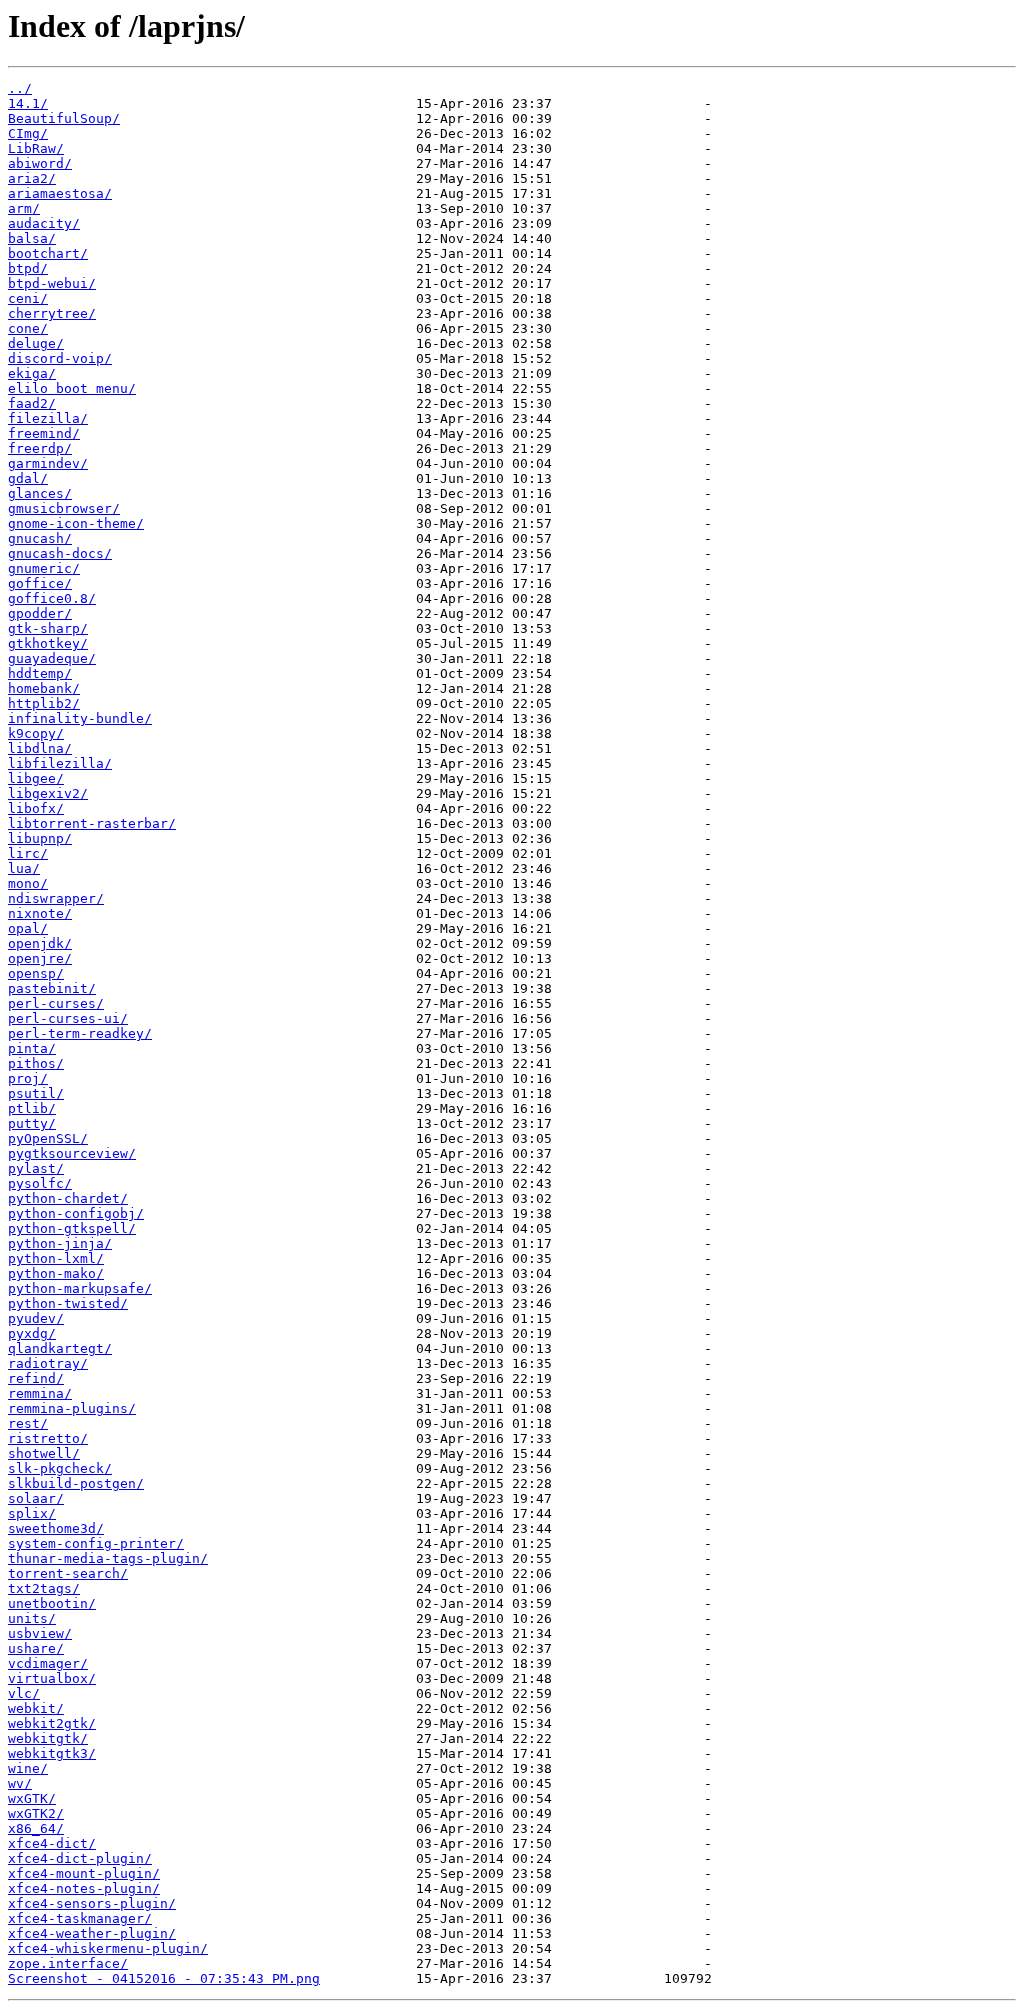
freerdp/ (40, 448)
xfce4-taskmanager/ (80, 1918)
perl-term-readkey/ (80, 1033)
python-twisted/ (68, 1303)
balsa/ (32, 238)
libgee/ (36, 778)
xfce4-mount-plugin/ (84, 1873)
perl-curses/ (56, 1003)
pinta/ (32, 1048)
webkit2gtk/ (52, 1723)
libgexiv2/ (48, 793)
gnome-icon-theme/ (76, 523)
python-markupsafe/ (80, 1288)
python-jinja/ (60, 1243)
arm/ (24, 208)
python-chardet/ (68, 1198)
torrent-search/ (68, 1573)
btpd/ (28, 268)
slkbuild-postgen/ (76, 1483)
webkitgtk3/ (52, 1753)
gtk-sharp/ (48, 628)
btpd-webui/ (52, 283)
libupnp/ (40, 838)
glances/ (40, 493)
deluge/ (36, 343)
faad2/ (32, 403)
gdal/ (28, 478)
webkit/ (36, 1708)
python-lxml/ (56, 1258)
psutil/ (36, 1093)
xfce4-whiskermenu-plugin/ (108, 1948)
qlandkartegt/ (60, 1348)
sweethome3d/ (56, 1528)
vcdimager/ (48, 1663)
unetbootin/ (52, 1603)
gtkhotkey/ (48, 643)
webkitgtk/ (48, 1738)
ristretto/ (48, 1438)
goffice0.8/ (52, 598)
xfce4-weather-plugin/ (92, 1933)
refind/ (36, 1378)
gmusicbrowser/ (64, 508)
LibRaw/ (36, 148)
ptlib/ (32, 1108)
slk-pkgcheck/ (60, 1468)
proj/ (28, 1078)
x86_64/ (36, 1828)
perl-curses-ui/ (68, 1018)
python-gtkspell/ (72, 1228)
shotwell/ (44, 1453)
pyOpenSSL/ (48, 1138)
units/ (32, 1618)
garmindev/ (48, 463)
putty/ (32, 1123)
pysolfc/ (40, 1183)
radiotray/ (48, 1363)
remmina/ (40, 1393)
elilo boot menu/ (72, 388)
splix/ (32, 1513)
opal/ (28, 928)
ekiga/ (32, 373)
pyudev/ (36, 1318)
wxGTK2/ (36, 1813)
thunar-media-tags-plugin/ (108, 1558)
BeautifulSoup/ (64, 118)
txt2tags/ (44, 1588)
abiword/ (40, 163)
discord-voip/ (60, 358)
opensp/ (36, 973)
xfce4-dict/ (52, 1843)
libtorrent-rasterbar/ (92, 823)
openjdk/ (40, 943)
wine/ (28, 1768)
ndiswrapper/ (56, 898)
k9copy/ (36, 733)
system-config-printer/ (96, 1543)
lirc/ (28, 853)
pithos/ (36, 1063)
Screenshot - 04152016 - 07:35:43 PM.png (164, 1978)
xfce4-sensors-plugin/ (92, 1903)
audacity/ (44, 223)
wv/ (20, 1783)
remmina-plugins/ (72, 1408)
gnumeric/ (44, 568)
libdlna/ (40, 748)
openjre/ (40, 958)
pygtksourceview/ (72, 1153)
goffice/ (40, 583)
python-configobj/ (76, 1213)
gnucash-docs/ (60, 553)
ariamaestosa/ (60, 193)
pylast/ (36, 1168)
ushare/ (36, 1648)
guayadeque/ (52, 658)
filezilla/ (48, 418)
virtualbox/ (52, 1678)
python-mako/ (56, 1273)
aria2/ (32, 178)
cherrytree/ (52, 313)
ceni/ (28, 298)
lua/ (24, 868)
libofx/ (36, 808)
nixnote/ (40, 913)
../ (20, 88)
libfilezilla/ (60, 763)
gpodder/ (40, 613)
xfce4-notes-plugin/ (84, 1888)
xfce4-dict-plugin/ (80, 1858)
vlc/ (24, 1693)
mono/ (28, 883)
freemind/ (44, 433)
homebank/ (44, 688)
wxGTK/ (32, 1798)
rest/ (28, 1423)
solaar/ (36, 1498)
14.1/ (28, 103)
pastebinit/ (52, 988)
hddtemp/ (40, 673)
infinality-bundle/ (80, 718)
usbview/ (40, 1633)
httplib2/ (44, 703)
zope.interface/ (68, 1963)
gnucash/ (40, 538)
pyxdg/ (32, 1333)
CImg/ (28, 133)
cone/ (28, 328)
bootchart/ (48, 253)
